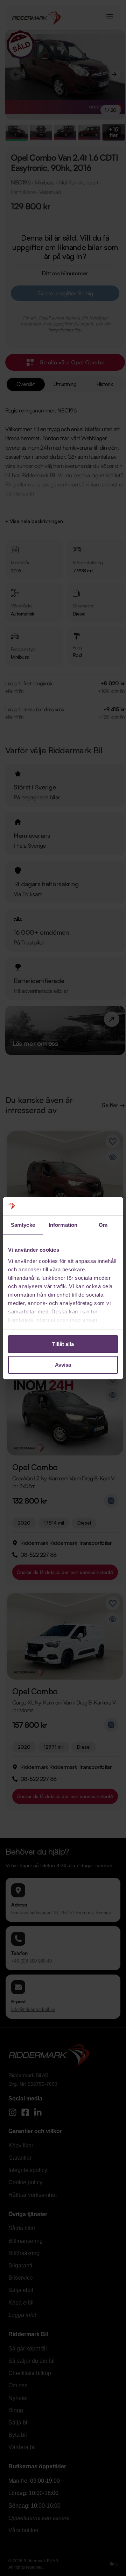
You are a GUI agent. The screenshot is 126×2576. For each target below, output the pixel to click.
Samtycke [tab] (23, 1225)
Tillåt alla (63, 1344)
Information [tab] (63, 1225)
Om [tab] (103, 1225)
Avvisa (63, 1365)
